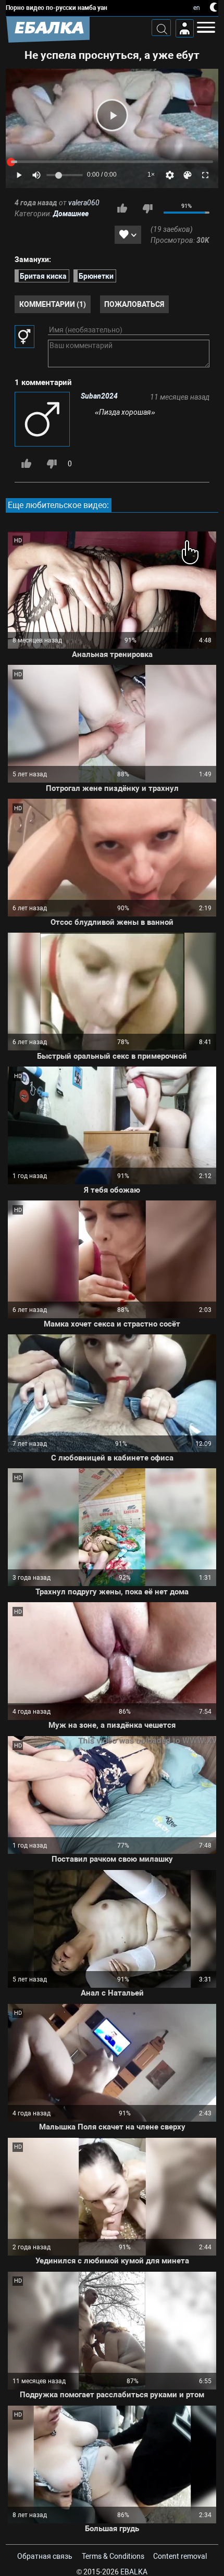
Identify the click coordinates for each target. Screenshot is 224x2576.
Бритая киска (43, 276)
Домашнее (71, 214)
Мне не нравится (147, 208)
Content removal (180, 2556)
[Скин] (188, 175)
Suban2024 (99, 396)
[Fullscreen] (205, 175)
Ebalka (134, 2572)
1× (151, 175)
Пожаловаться (134, 304)
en (197, 8)
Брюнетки (96, 276)
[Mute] (36, 175)
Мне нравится (122, 208)
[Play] (112, 115)
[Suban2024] (43, 420)
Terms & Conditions (113, 2556)
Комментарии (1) (53, 304)
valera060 (84, 203)
